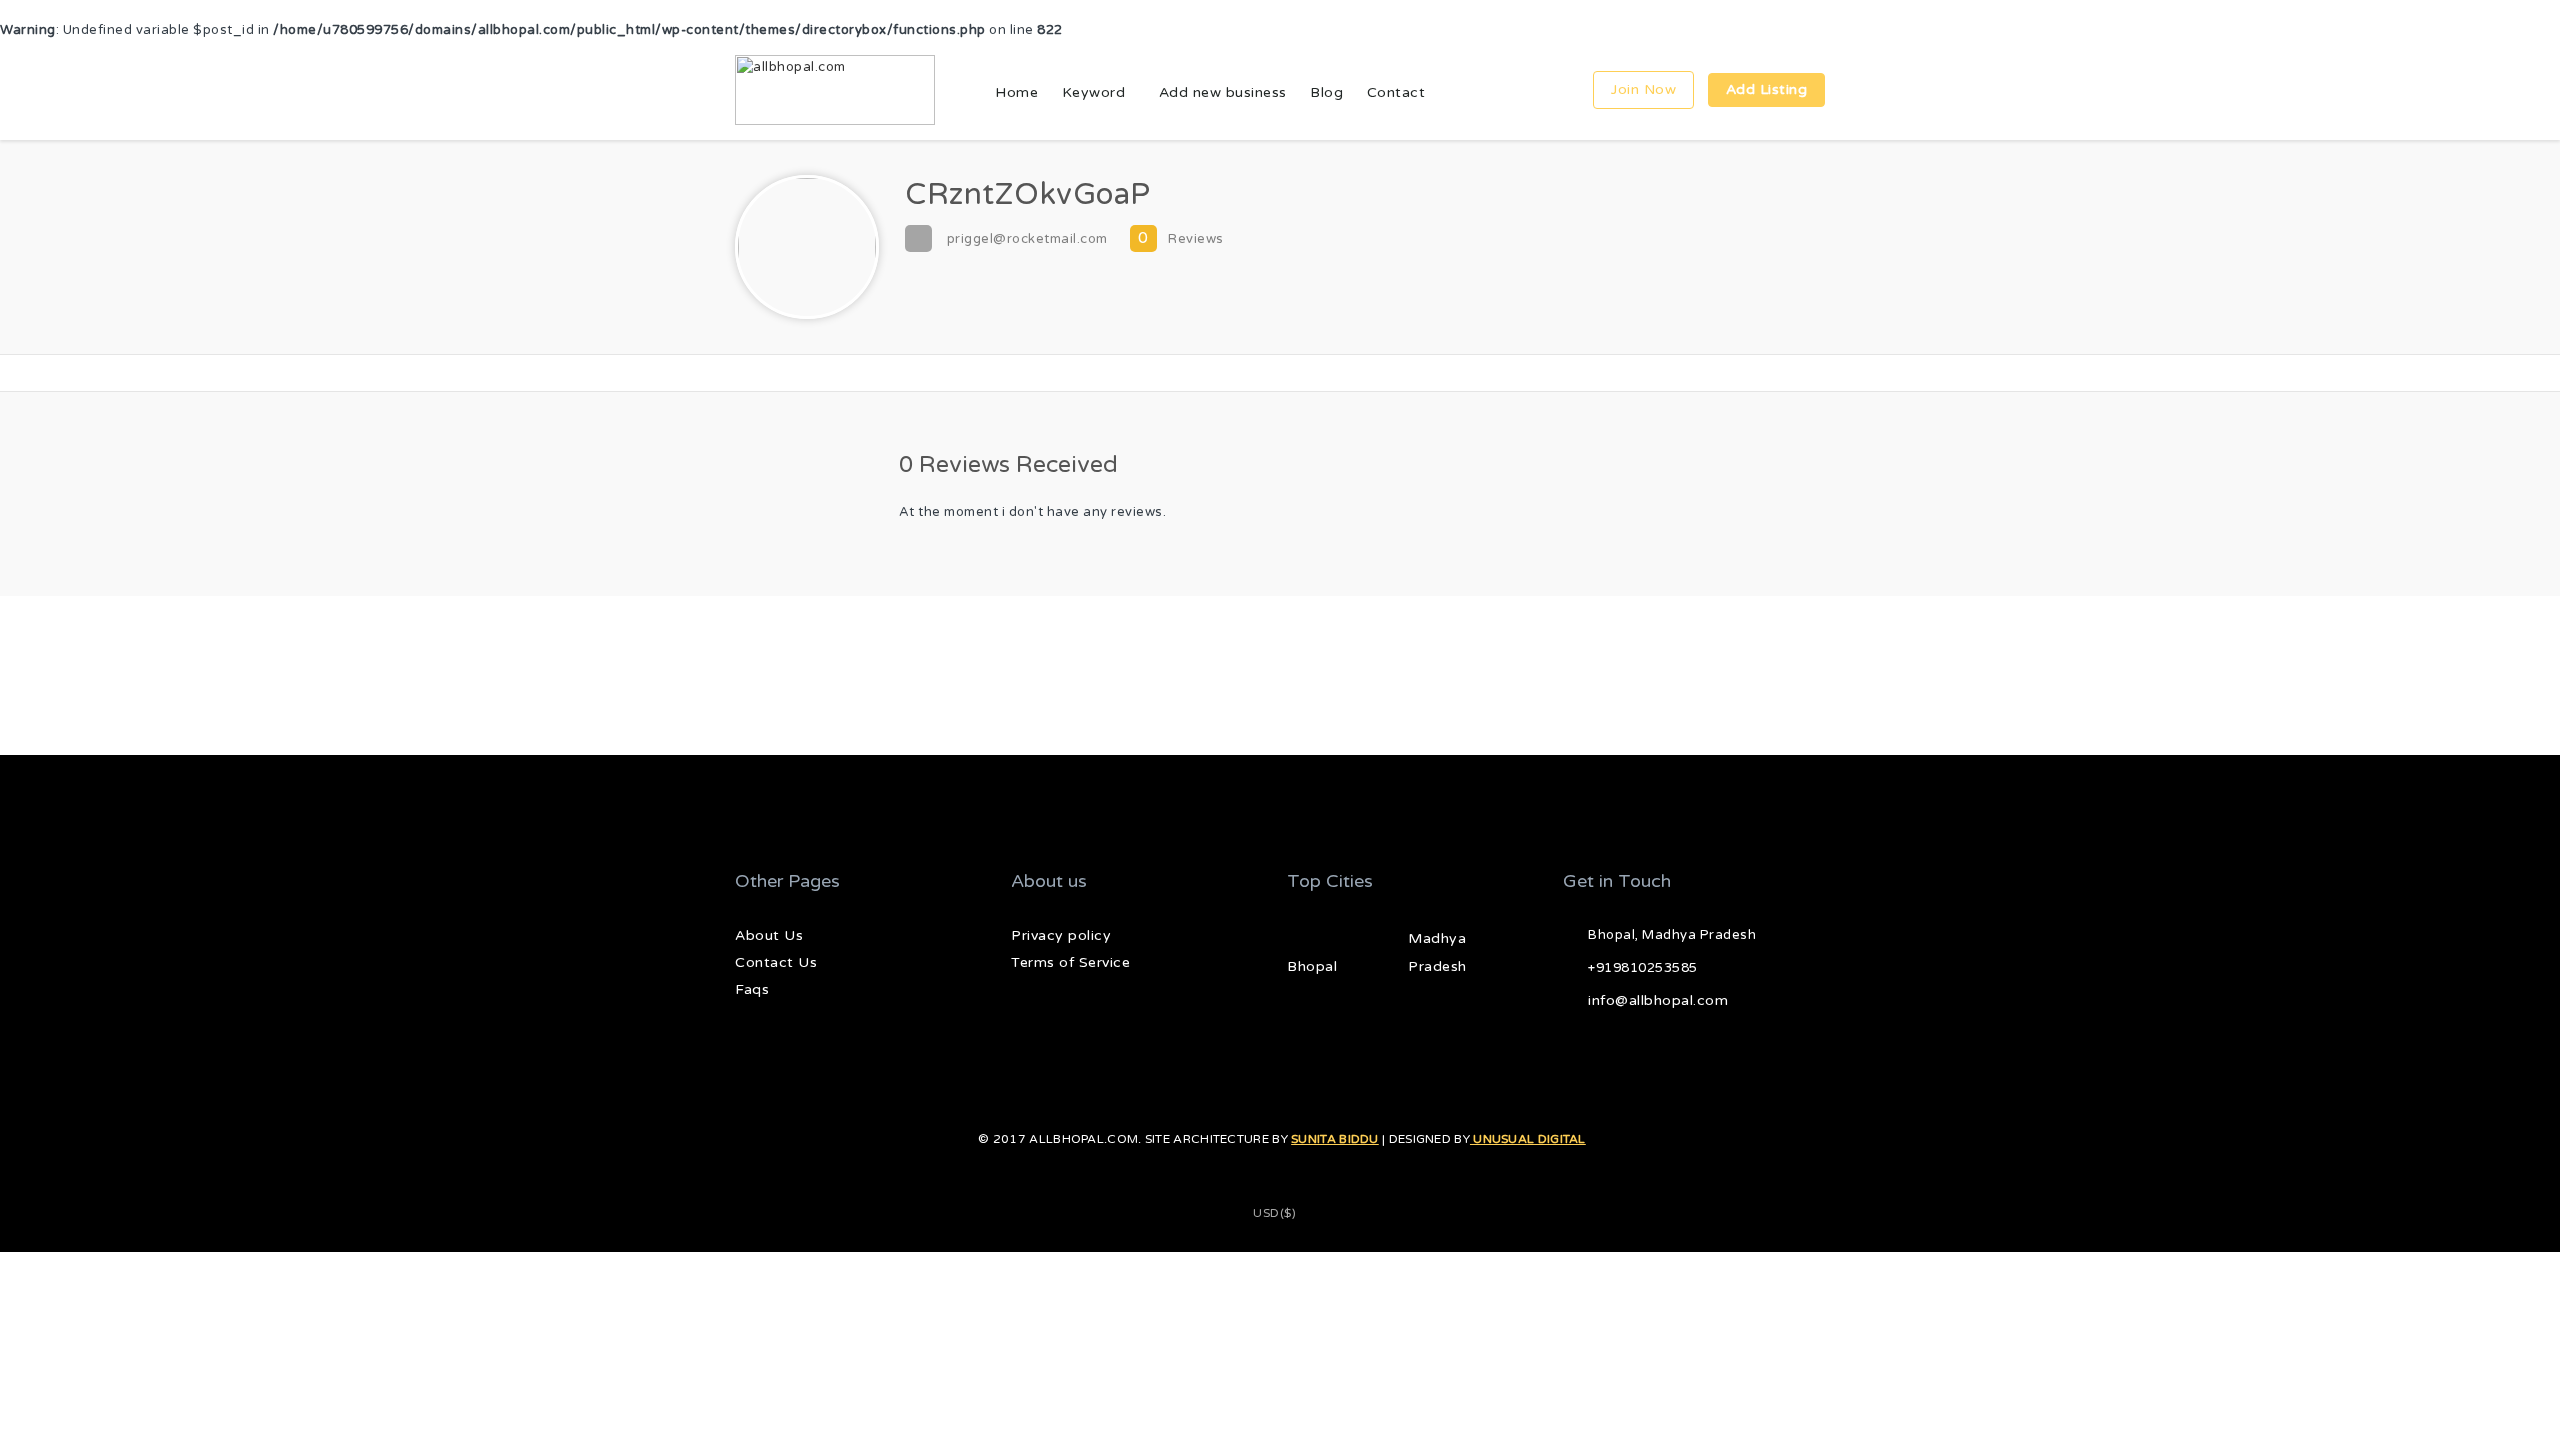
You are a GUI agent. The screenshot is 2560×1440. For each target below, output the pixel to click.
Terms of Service (1070, 962)
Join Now (1643, 89)
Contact (1396, 92)
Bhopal (1312, 966)
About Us (769, 935)
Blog (1326, 92)
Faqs (752, 989)
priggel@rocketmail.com (1027, 239)
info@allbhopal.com (1658, 1000)
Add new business (1223, 92)
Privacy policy (1061, 935)
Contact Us (776, 962)
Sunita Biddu (1335, 1139)
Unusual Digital (1528, 1139)
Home (1016, 92)
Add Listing (1767, 89)
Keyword (1094, 92)
